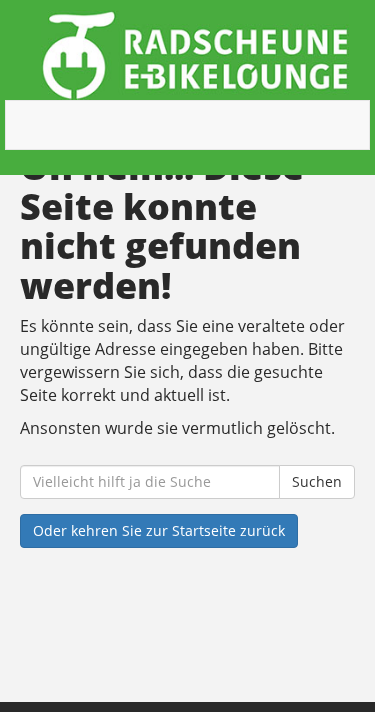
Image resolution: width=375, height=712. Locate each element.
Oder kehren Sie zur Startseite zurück (159, 530)
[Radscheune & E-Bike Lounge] (195, 55)
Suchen (317, 481)
